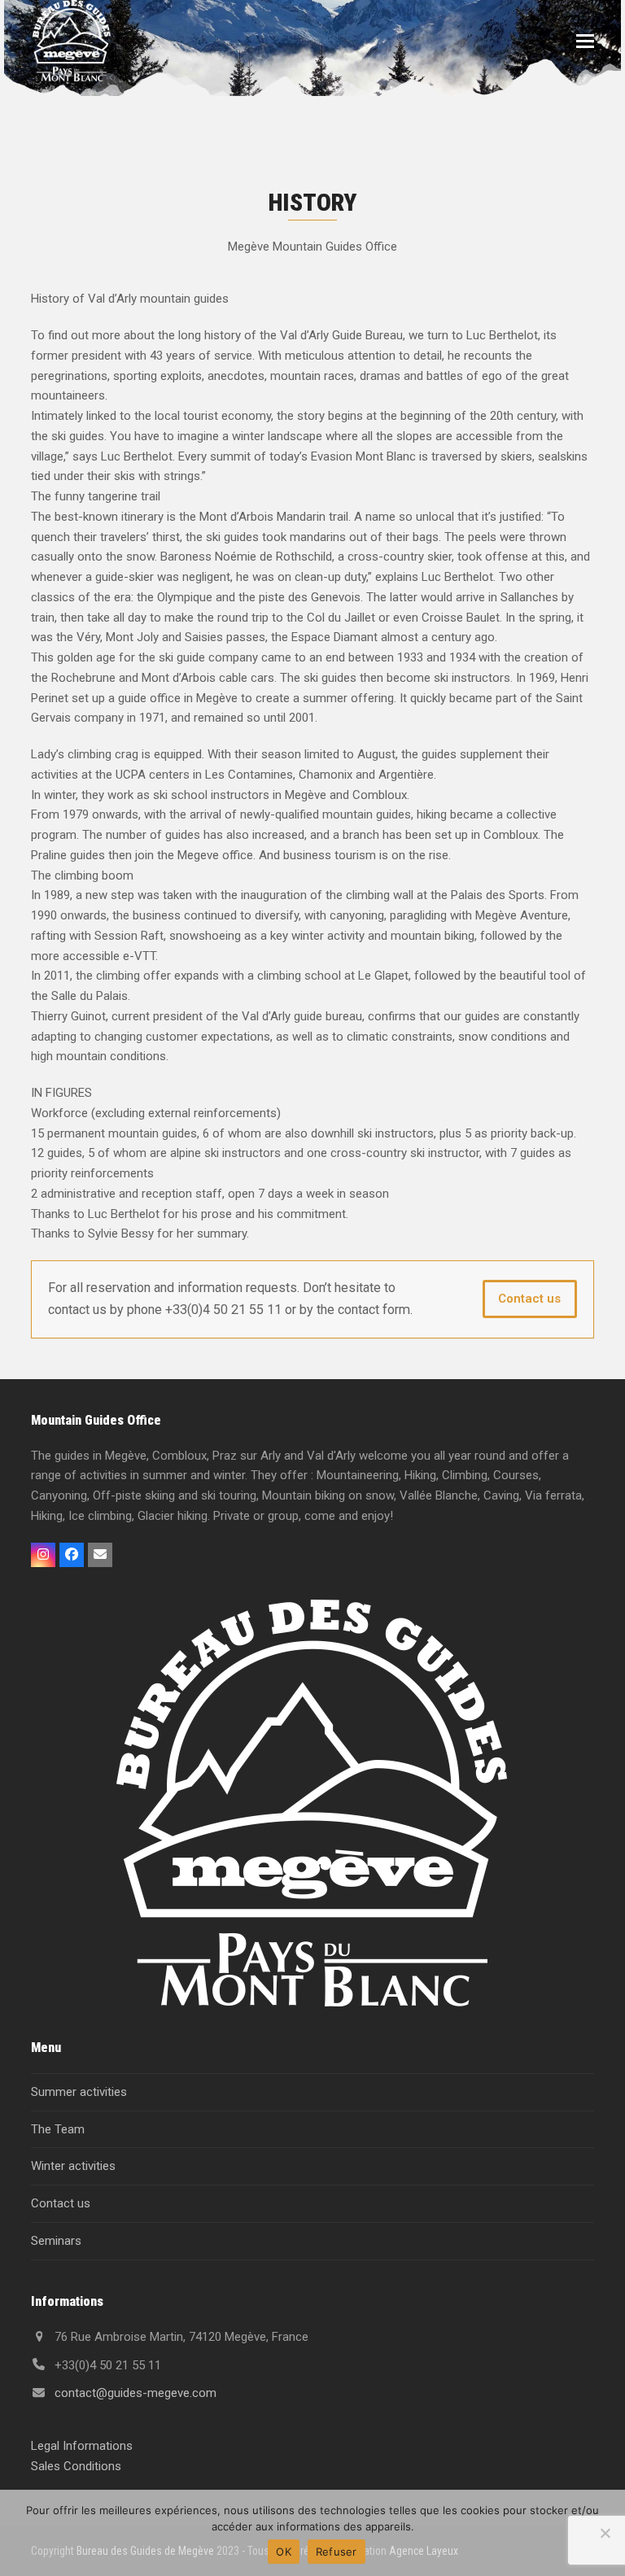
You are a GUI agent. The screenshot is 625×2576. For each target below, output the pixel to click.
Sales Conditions (76, 2466)
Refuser (337, 2552)
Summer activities (79, 2092)
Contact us (529, 1299)
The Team (58, 2129)
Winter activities (73, 2166)
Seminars (56, 2241)
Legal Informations (82, 2446)
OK (284, 2552)
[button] (585, 41)
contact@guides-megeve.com (135, 2393)
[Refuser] (605, 2533)
